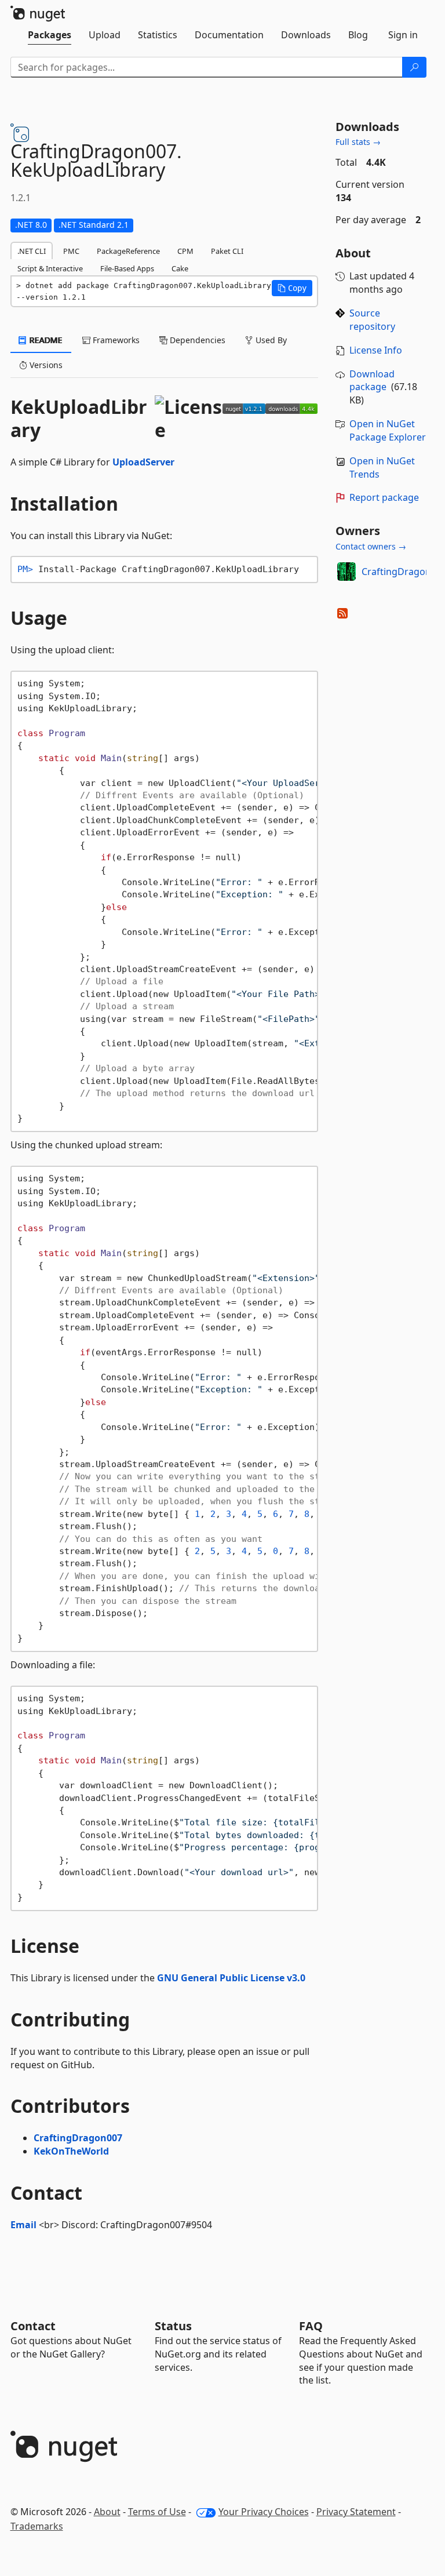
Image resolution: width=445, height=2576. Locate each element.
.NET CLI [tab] (32, 251)
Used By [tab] (270, 340)
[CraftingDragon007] (346, 572)
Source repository (372, 320)
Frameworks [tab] (115, 340)
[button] (292, 288)
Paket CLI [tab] (227, 251)
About (107, 2512)
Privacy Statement (356, 2512)
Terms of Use (157, 2512)
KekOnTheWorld (71, 2151)
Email (23, 2225)
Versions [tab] (45, 365)
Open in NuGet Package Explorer (388, 430)
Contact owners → (371, 546)
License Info (376, 350)
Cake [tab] (180, 268)
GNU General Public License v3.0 (231, 1978)
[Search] (414, 67)
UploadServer (143, 462)
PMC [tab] (71, 251)
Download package (372, 381)
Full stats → (358, 142)
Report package (384, 497)
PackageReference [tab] (128, 251)
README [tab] (45, 340)
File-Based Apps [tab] (127, 268)
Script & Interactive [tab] (50, 268)
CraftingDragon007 (78, 2138)
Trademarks (37, 2526)
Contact (33, 2326)
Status (173, 2326)
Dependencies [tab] (196, 340)
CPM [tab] (185, 251)
